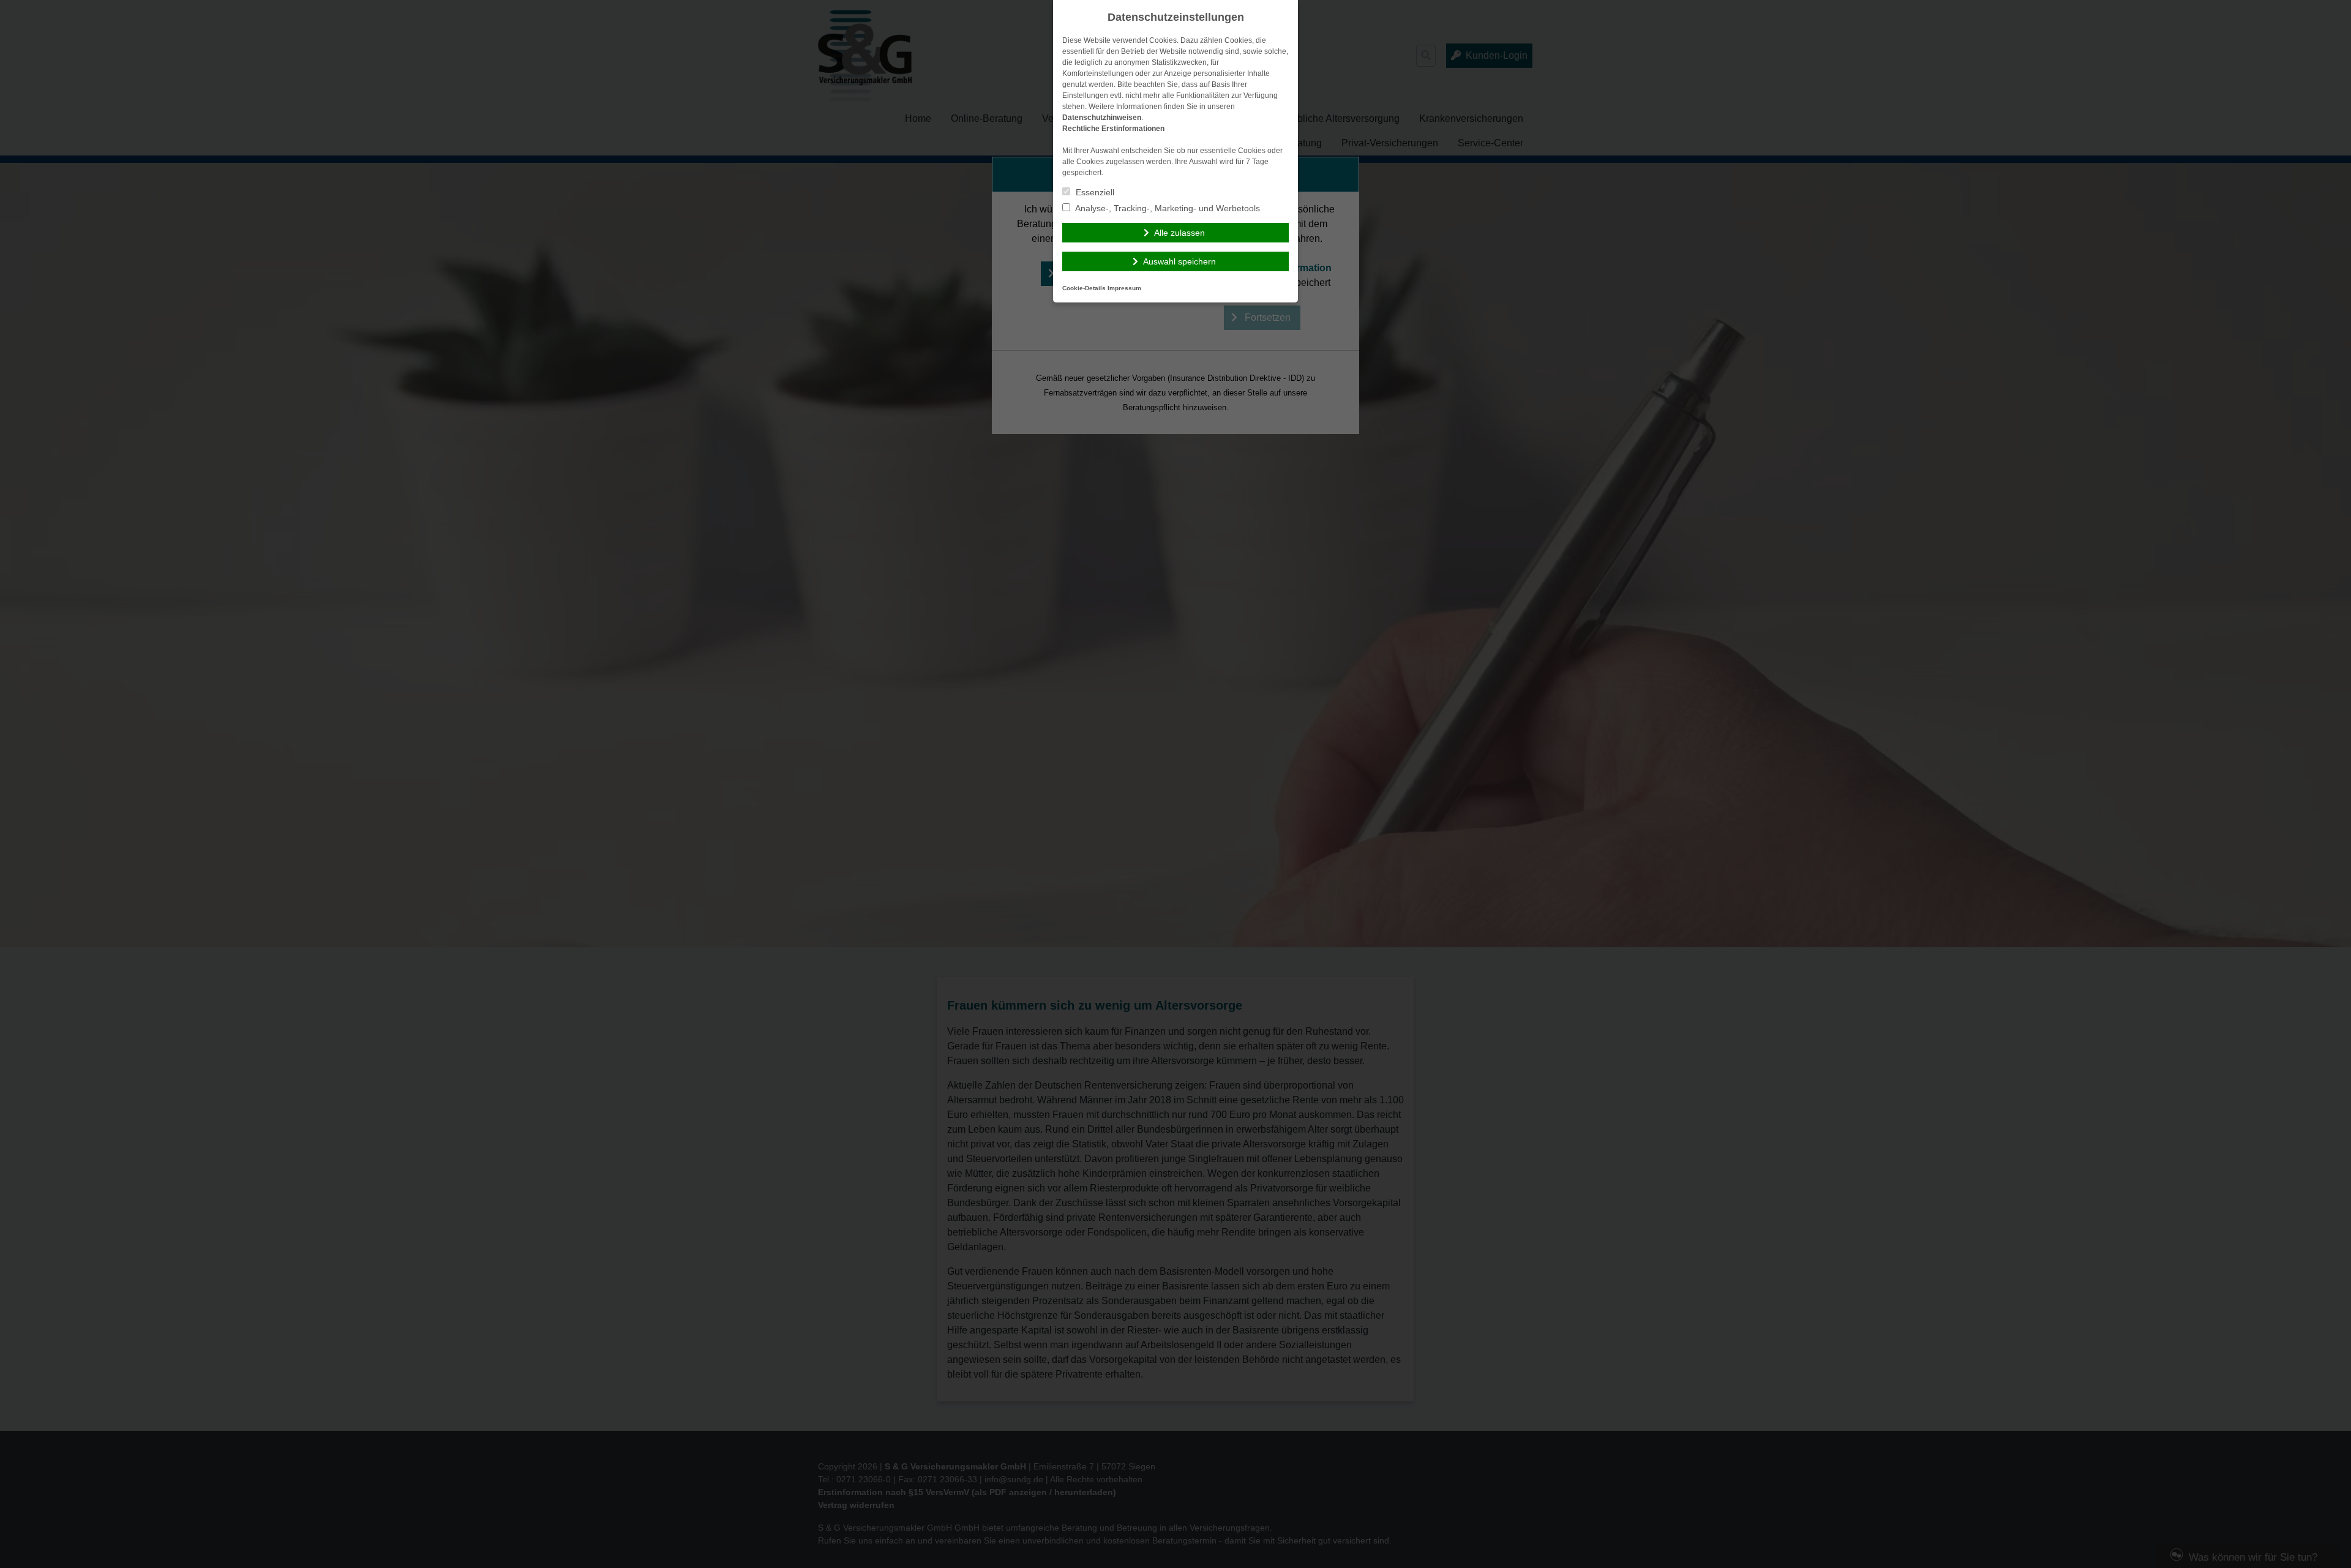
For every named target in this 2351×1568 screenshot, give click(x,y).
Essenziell (1094, 192)
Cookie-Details (1084, 288)
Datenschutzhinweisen (1102, 118)
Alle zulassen (1179, 233)
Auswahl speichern (1179, 261)
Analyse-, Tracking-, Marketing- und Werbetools (1167, 208)
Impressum (1124, 288)
